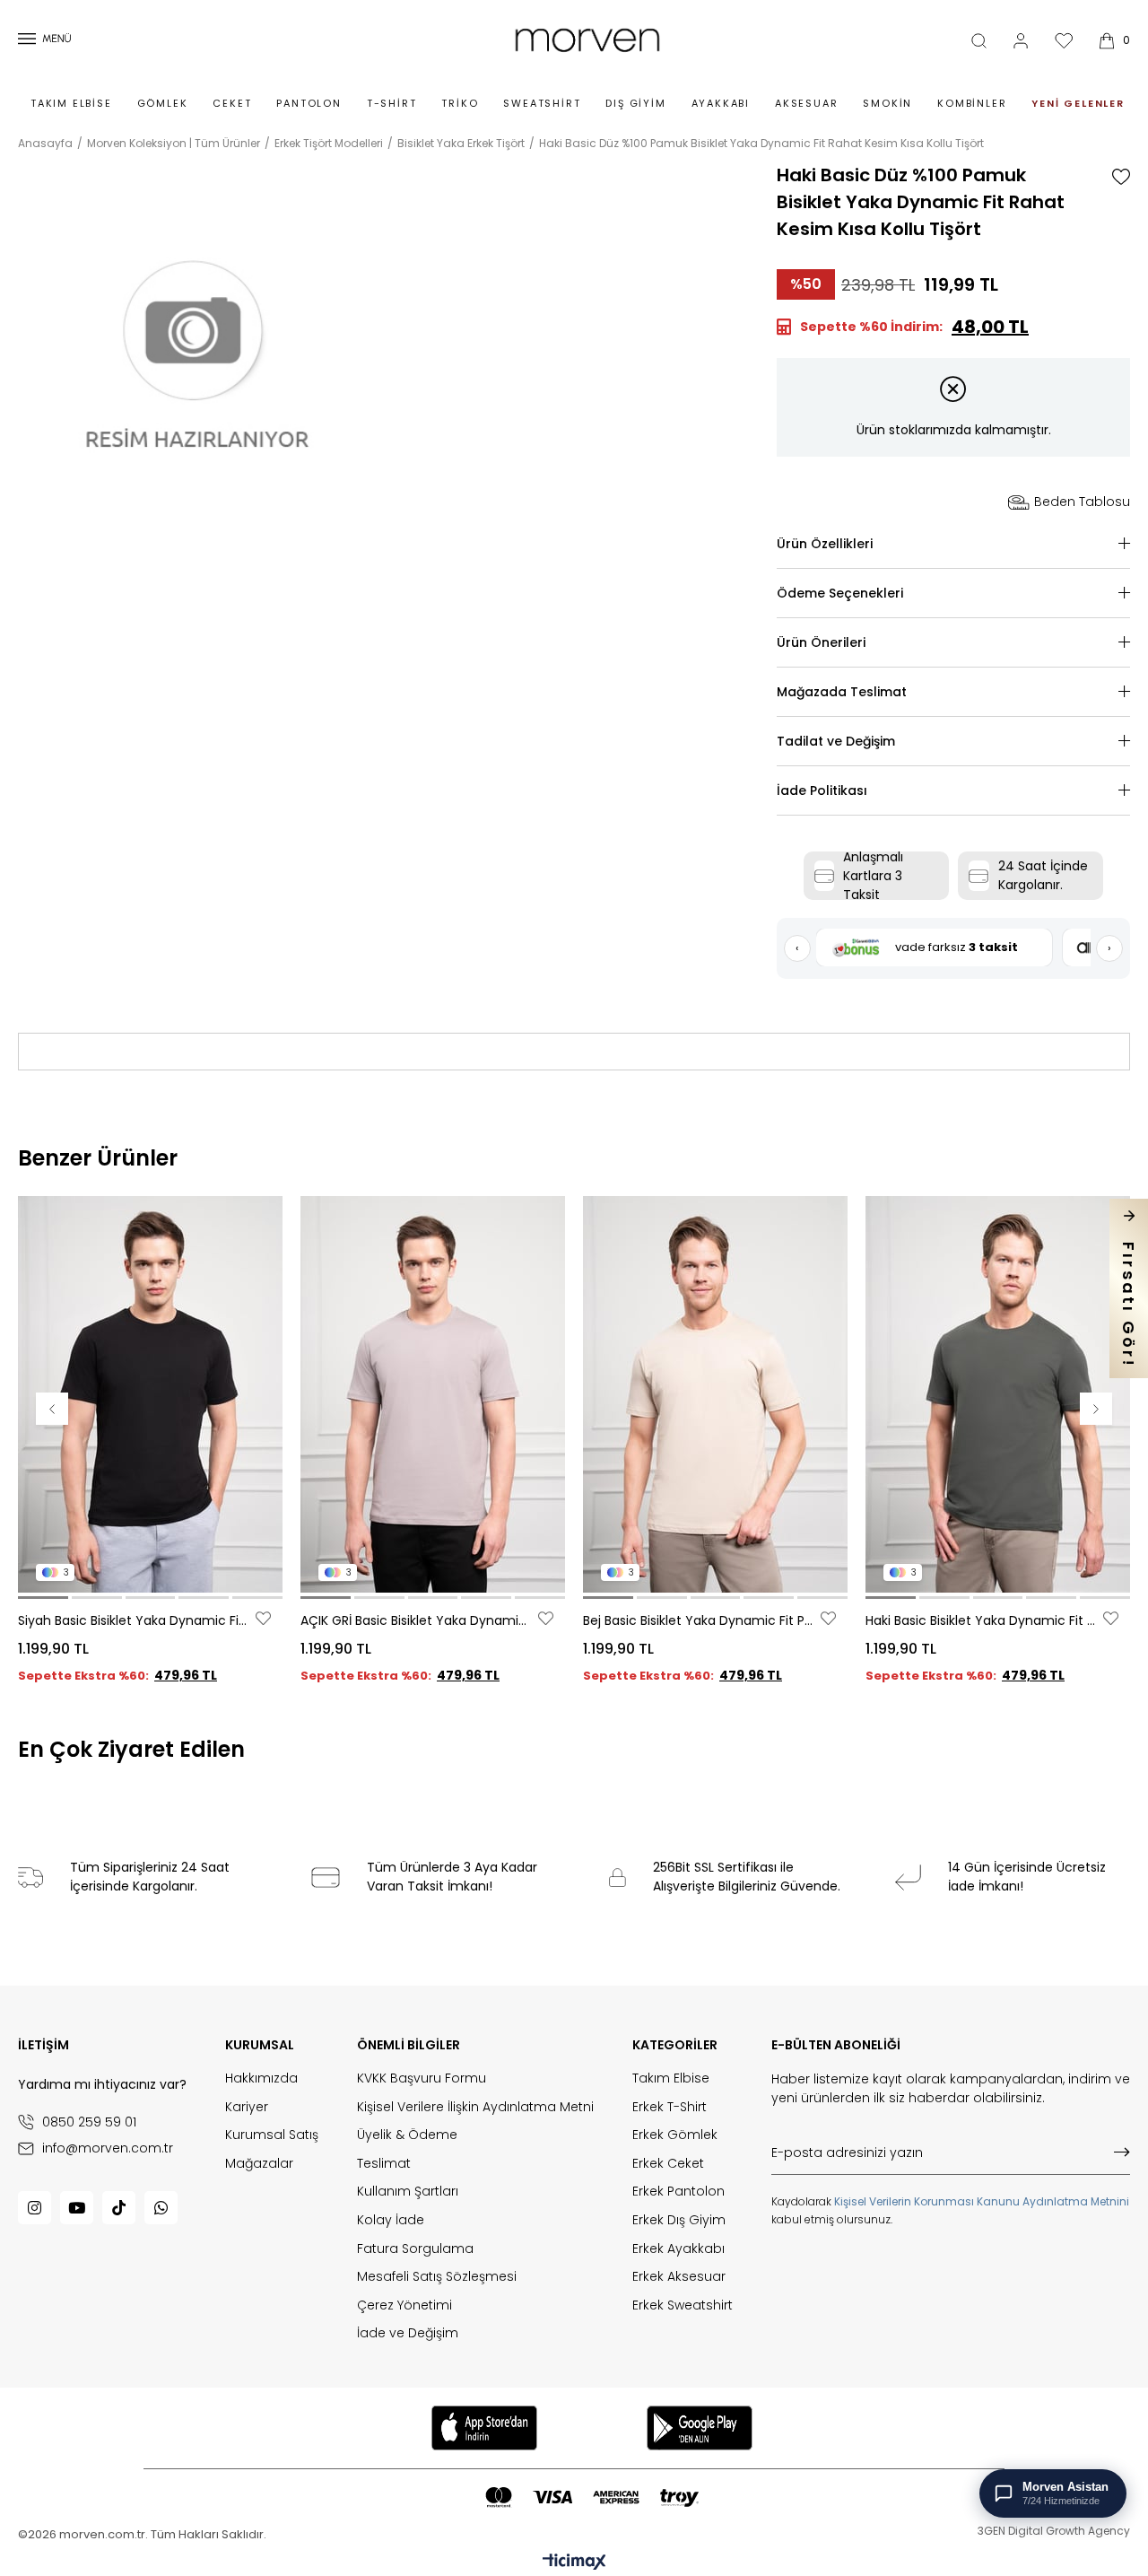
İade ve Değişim (408, 2333)
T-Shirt (392, 103)
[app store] (484, 2428)
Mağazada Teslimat (842, 692)
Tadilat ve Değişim (836, 741)
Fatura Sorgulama (415, 2249)
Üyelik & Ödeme (407, 2135)
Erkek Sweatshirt (683, 2305)
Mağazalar (259, 2164)
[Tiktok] (119, 2208)
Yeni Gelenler (1078, 103)
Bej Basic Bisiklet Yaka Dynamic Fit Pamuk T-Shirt (700, 1620)
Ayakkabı (721, 103)
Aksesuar (806, 103)
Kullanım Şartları (408, 2192)
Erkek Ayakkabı (678, 2249)
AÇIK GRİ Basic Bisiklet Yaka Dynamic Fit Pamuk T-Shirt (417, 1620)
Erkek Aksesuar (679, 2277)
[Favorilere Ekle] (1121, 177)
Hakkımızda (261, 2078)
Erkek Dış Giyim (679, 2220)
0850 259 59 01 (89, 2122)
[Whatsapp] (161, 2208)
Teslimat (384, 2164)
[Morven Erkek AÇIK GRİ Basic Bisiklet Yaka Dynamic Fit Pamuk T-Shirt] (433, 1394)
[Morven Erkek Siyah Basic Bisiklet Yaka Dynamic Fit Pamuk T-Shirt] (150, 1394)
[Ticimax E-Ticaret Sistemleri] (574, 2563)
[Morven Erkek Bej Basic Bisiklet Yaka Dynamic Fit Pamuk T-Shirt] (715, 1394)
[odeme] (592, 2497)
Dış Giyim (635, 103)
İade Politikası (822, 790)
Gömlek (163, 103)
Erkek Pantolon (678, 2192)
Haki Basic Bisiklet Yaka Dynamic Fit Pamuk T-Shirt (982, 1620)
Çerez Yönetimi (404, 2305)
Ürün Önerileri (821, 642)
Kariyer (247, 2107)
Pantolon (309, 103)
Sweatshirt (542, 103)
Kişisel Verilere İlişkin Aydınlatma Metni (475, 2107)
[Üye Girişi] (1021, 41)
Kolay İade (391, 2220)
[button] (43, 1598)
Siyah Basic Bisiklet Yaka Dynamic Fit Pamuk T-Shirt (135, 1620)
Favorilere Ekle (263, 1618)
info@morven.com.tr (108, 2148)
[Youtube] (77, 2208)
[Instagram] (35, 2208)
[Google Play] (700, 2428)
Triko (460, 103)
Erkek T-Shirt (670, 2107)
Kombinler (972, 103)
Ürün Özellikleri (825, 544)
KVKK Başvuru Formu (422, 2078)
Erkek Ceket (668, 2164)
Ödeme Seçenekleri (840, 593)
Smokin (887, 103)
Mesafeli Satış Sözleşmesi (437, 2277)
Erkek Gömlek (675, 2135)
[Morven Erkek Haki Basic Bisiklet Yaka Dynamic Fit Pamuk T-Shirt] (998, 1394)
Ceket (232, 103)
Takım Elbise (71, 103)
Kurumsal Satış (272, 2135)
